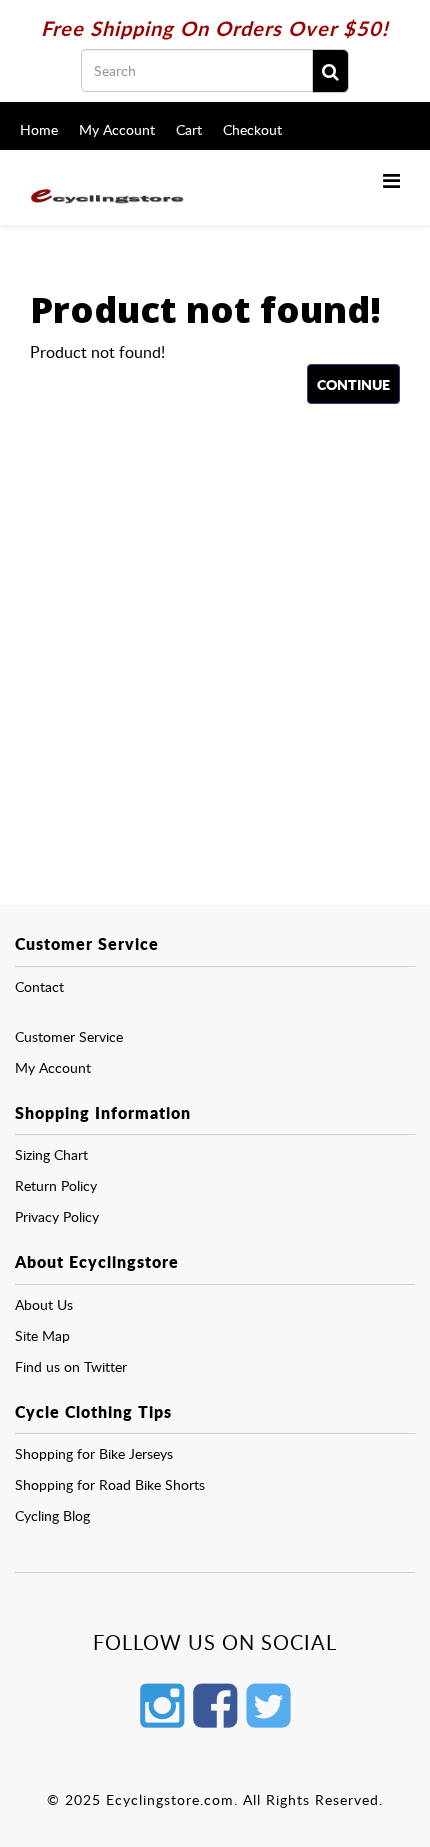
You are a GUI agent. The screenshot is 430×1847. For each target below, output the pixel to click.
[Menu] (391, 180)
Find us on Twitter (71, 1366)
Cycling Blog (52, 1515)
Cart (189, 129)
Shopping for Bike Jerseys (94, 1453)
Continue (353, 384)
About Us (44, 1304)
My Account (117, 129)
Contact (39, 986)
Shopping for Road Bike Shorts (110, 1484)
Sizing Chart (51, 1154)
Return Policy (56, 1185)
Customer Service (69, 1036)
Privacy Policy (57, 1216)
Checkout (252, 129)
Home (39, 129)
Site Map (42, 1335)
